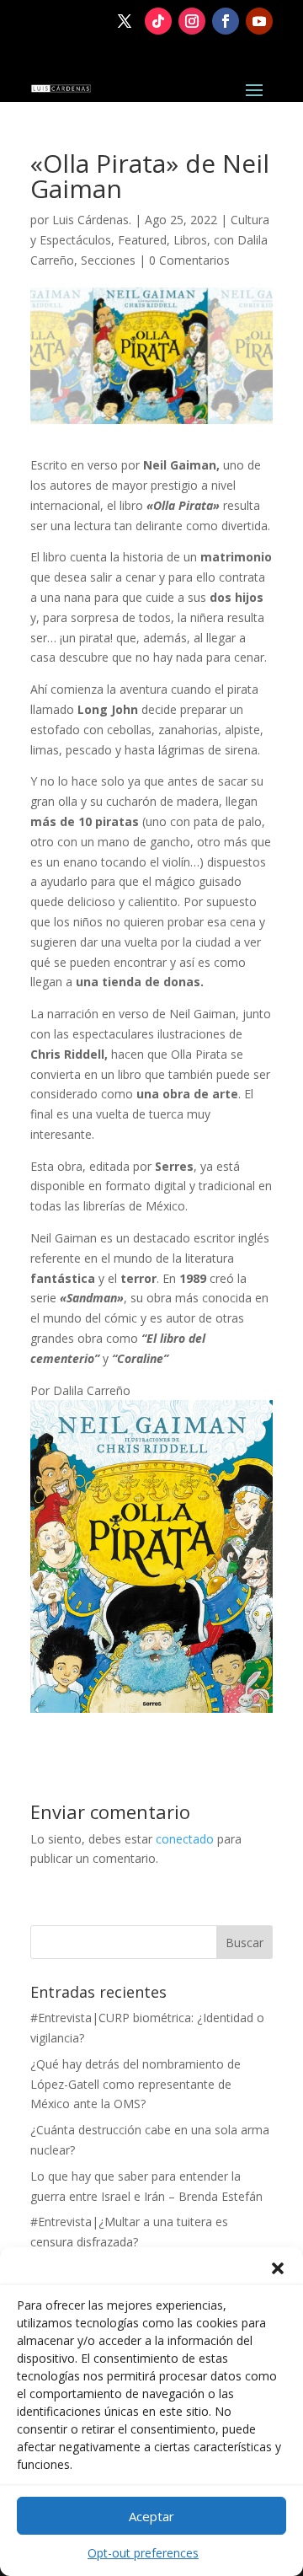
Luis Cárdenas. (92, 220)
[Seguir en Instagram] (192, 21)
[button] (278, 2268)
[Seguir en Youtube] (259, 21)
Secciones (108, 260)
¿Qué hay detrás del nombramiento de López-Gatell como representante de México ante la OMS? (136, 2084)
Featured (142, 240)
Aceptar (151, 2516)
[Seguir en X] (125, 21)
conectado (185, 1839)
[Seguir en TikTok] (158, 21)
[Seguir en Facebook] (226, 21)
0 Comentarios (189, 260)
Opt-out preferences (143, 2553)
